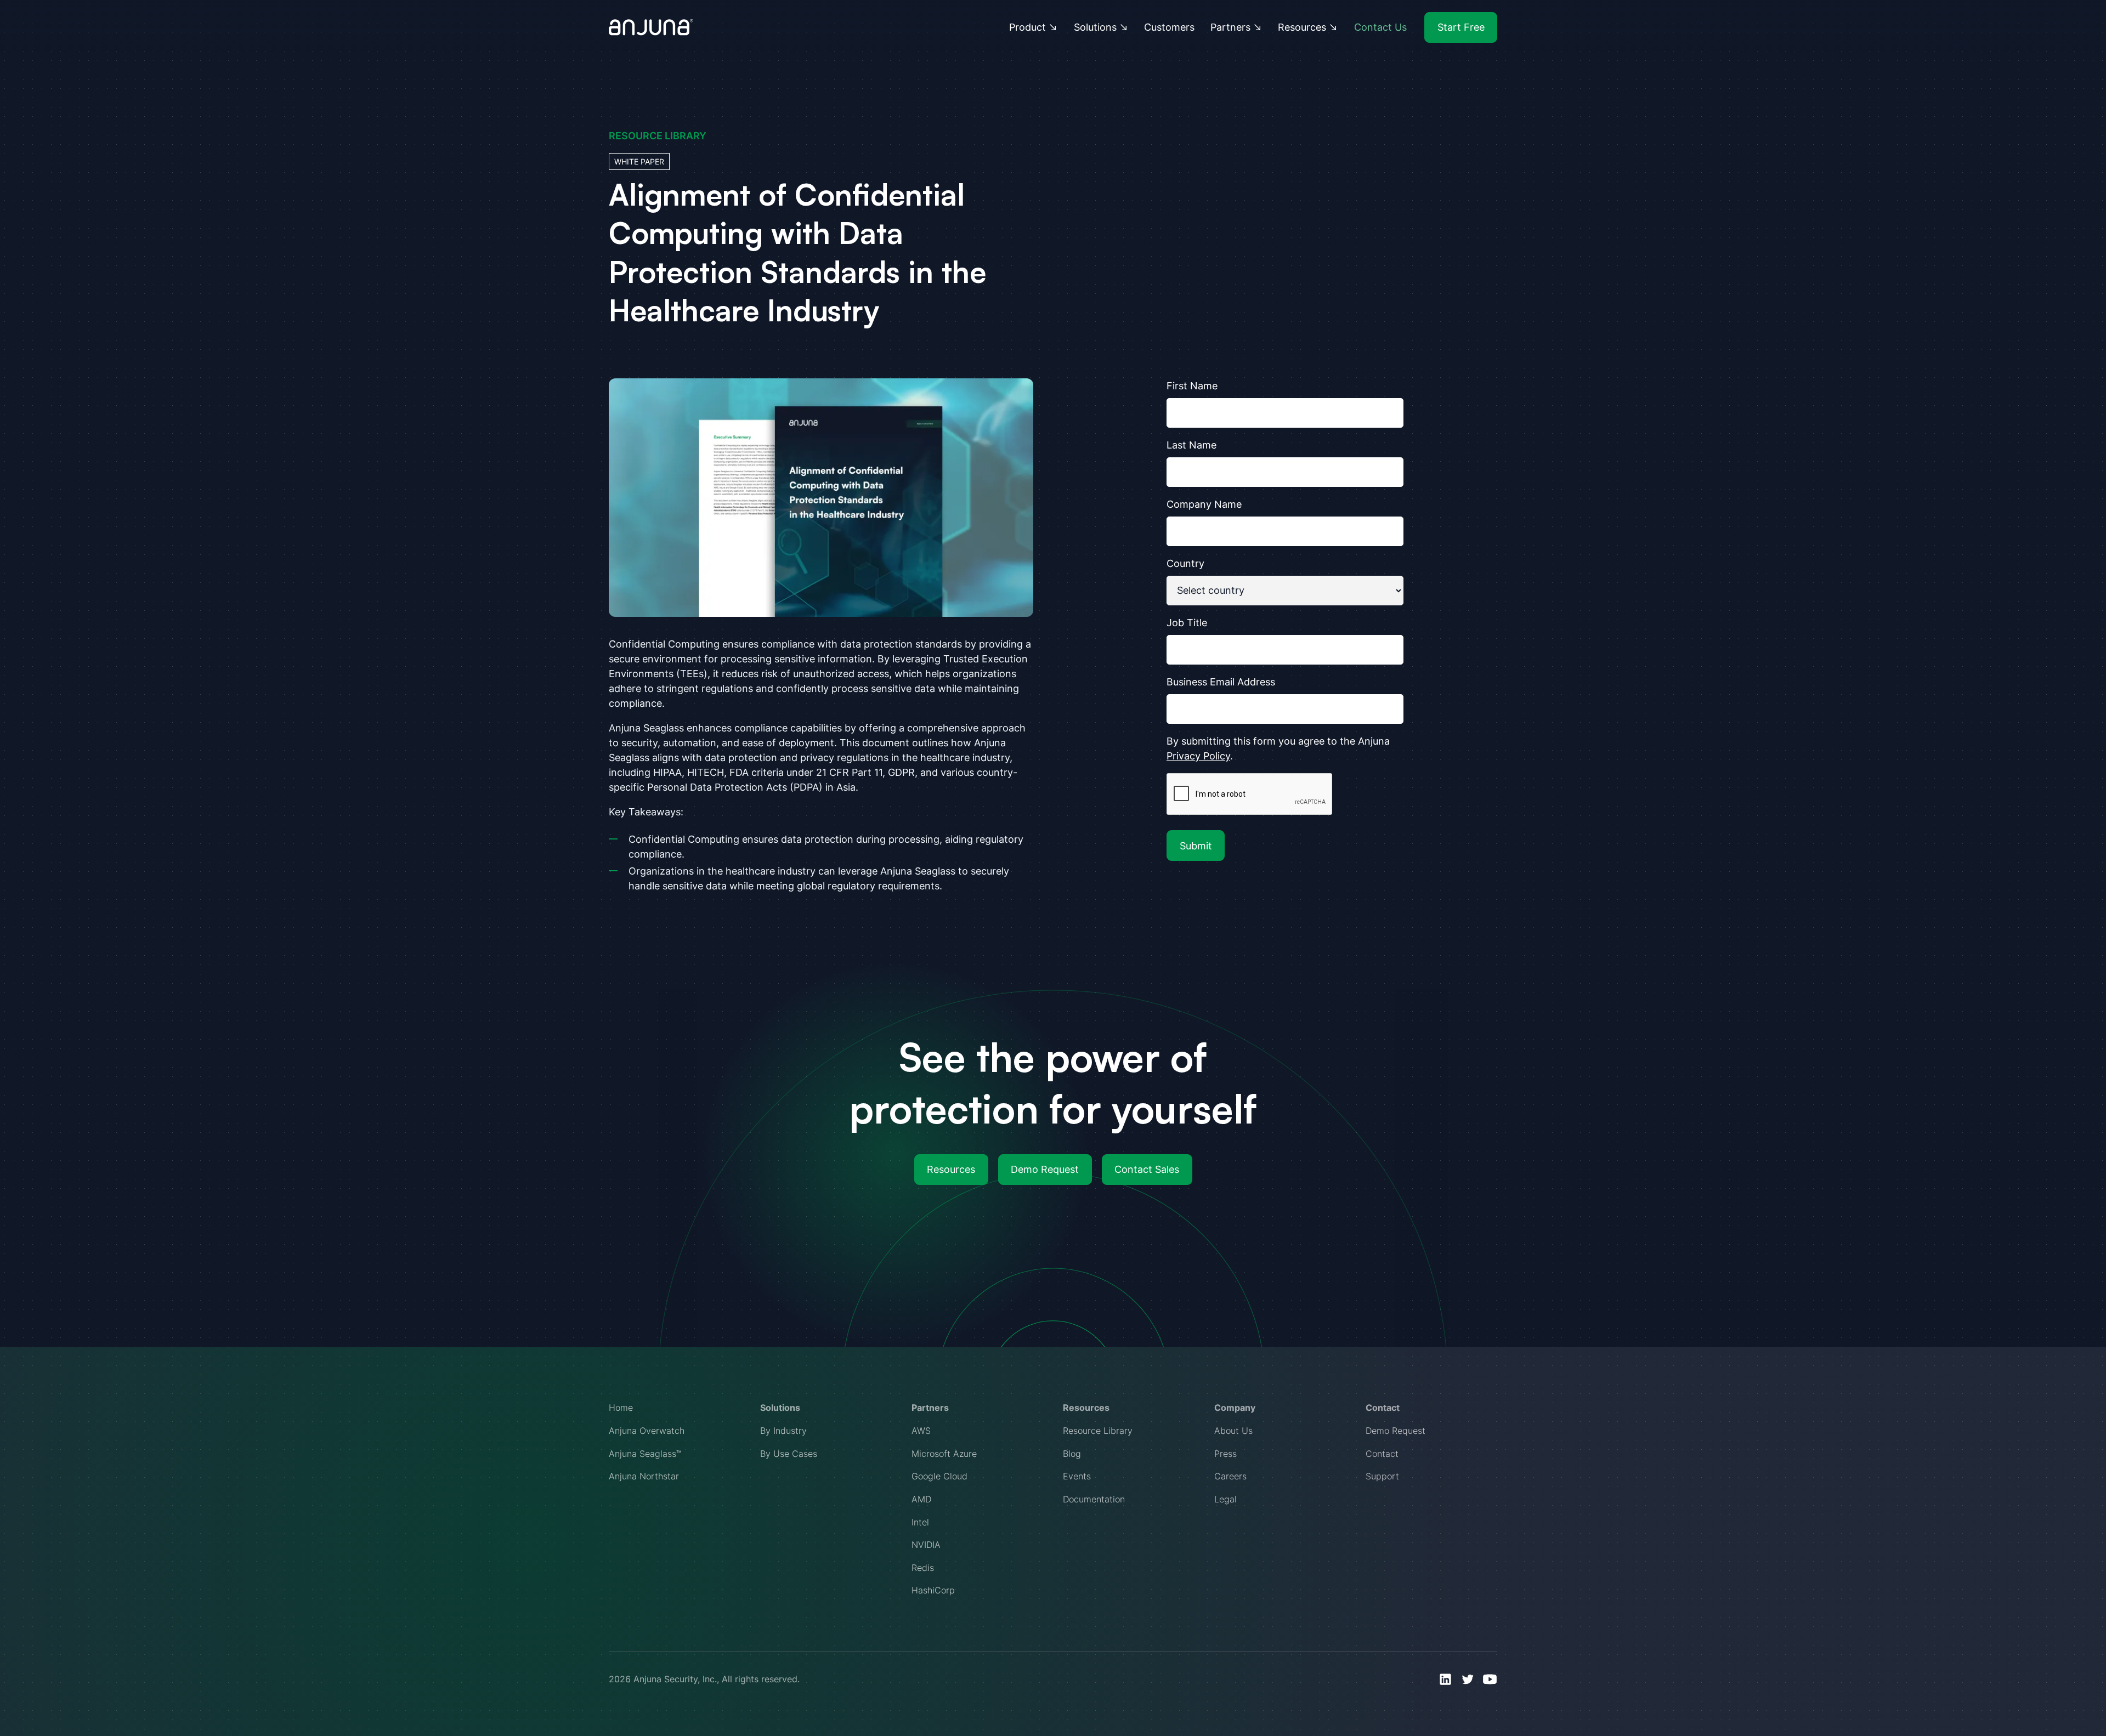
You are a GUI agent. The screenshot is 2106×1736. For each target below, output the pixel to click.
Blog (1072, 1454)
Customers (1169, 27)
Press (1225, 1454)
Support (1382, 1476)
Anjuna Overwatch (647, 1431)
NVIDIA (926, 1545)
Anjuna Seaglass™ (645, 1454)
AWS (921, 1431)
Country (1185, 563)
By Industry (783, 1431)
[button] (1034, 27)
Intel (920, 1522)
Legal (1225, 1499)
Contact (1382, 1454)
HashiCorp (933, 1590)
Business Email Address (1221, 682)
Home (621, 1408)
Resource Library (1098, 1431)
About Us (1233, 1431)
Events (1077, 1476)
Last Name (1191, 445)
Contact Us (1380, 27)
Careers (1230, 1476)
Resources (951, 1169)
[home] (651, 27)
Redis (923, 1568)
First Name (1192, 386)
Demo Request (1045, 1169)
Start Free (1461, 27)
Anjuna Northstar (644, 1476)
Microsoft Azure (944, 1454)
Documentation (1094, 1499)
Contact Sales (1147, 1169)
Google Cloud (939, 1476)
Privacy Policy (1198, 756)
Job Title (1187, 623)
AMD (921, 1499)
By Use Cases (789, 1454)
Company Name (1204, 504)
